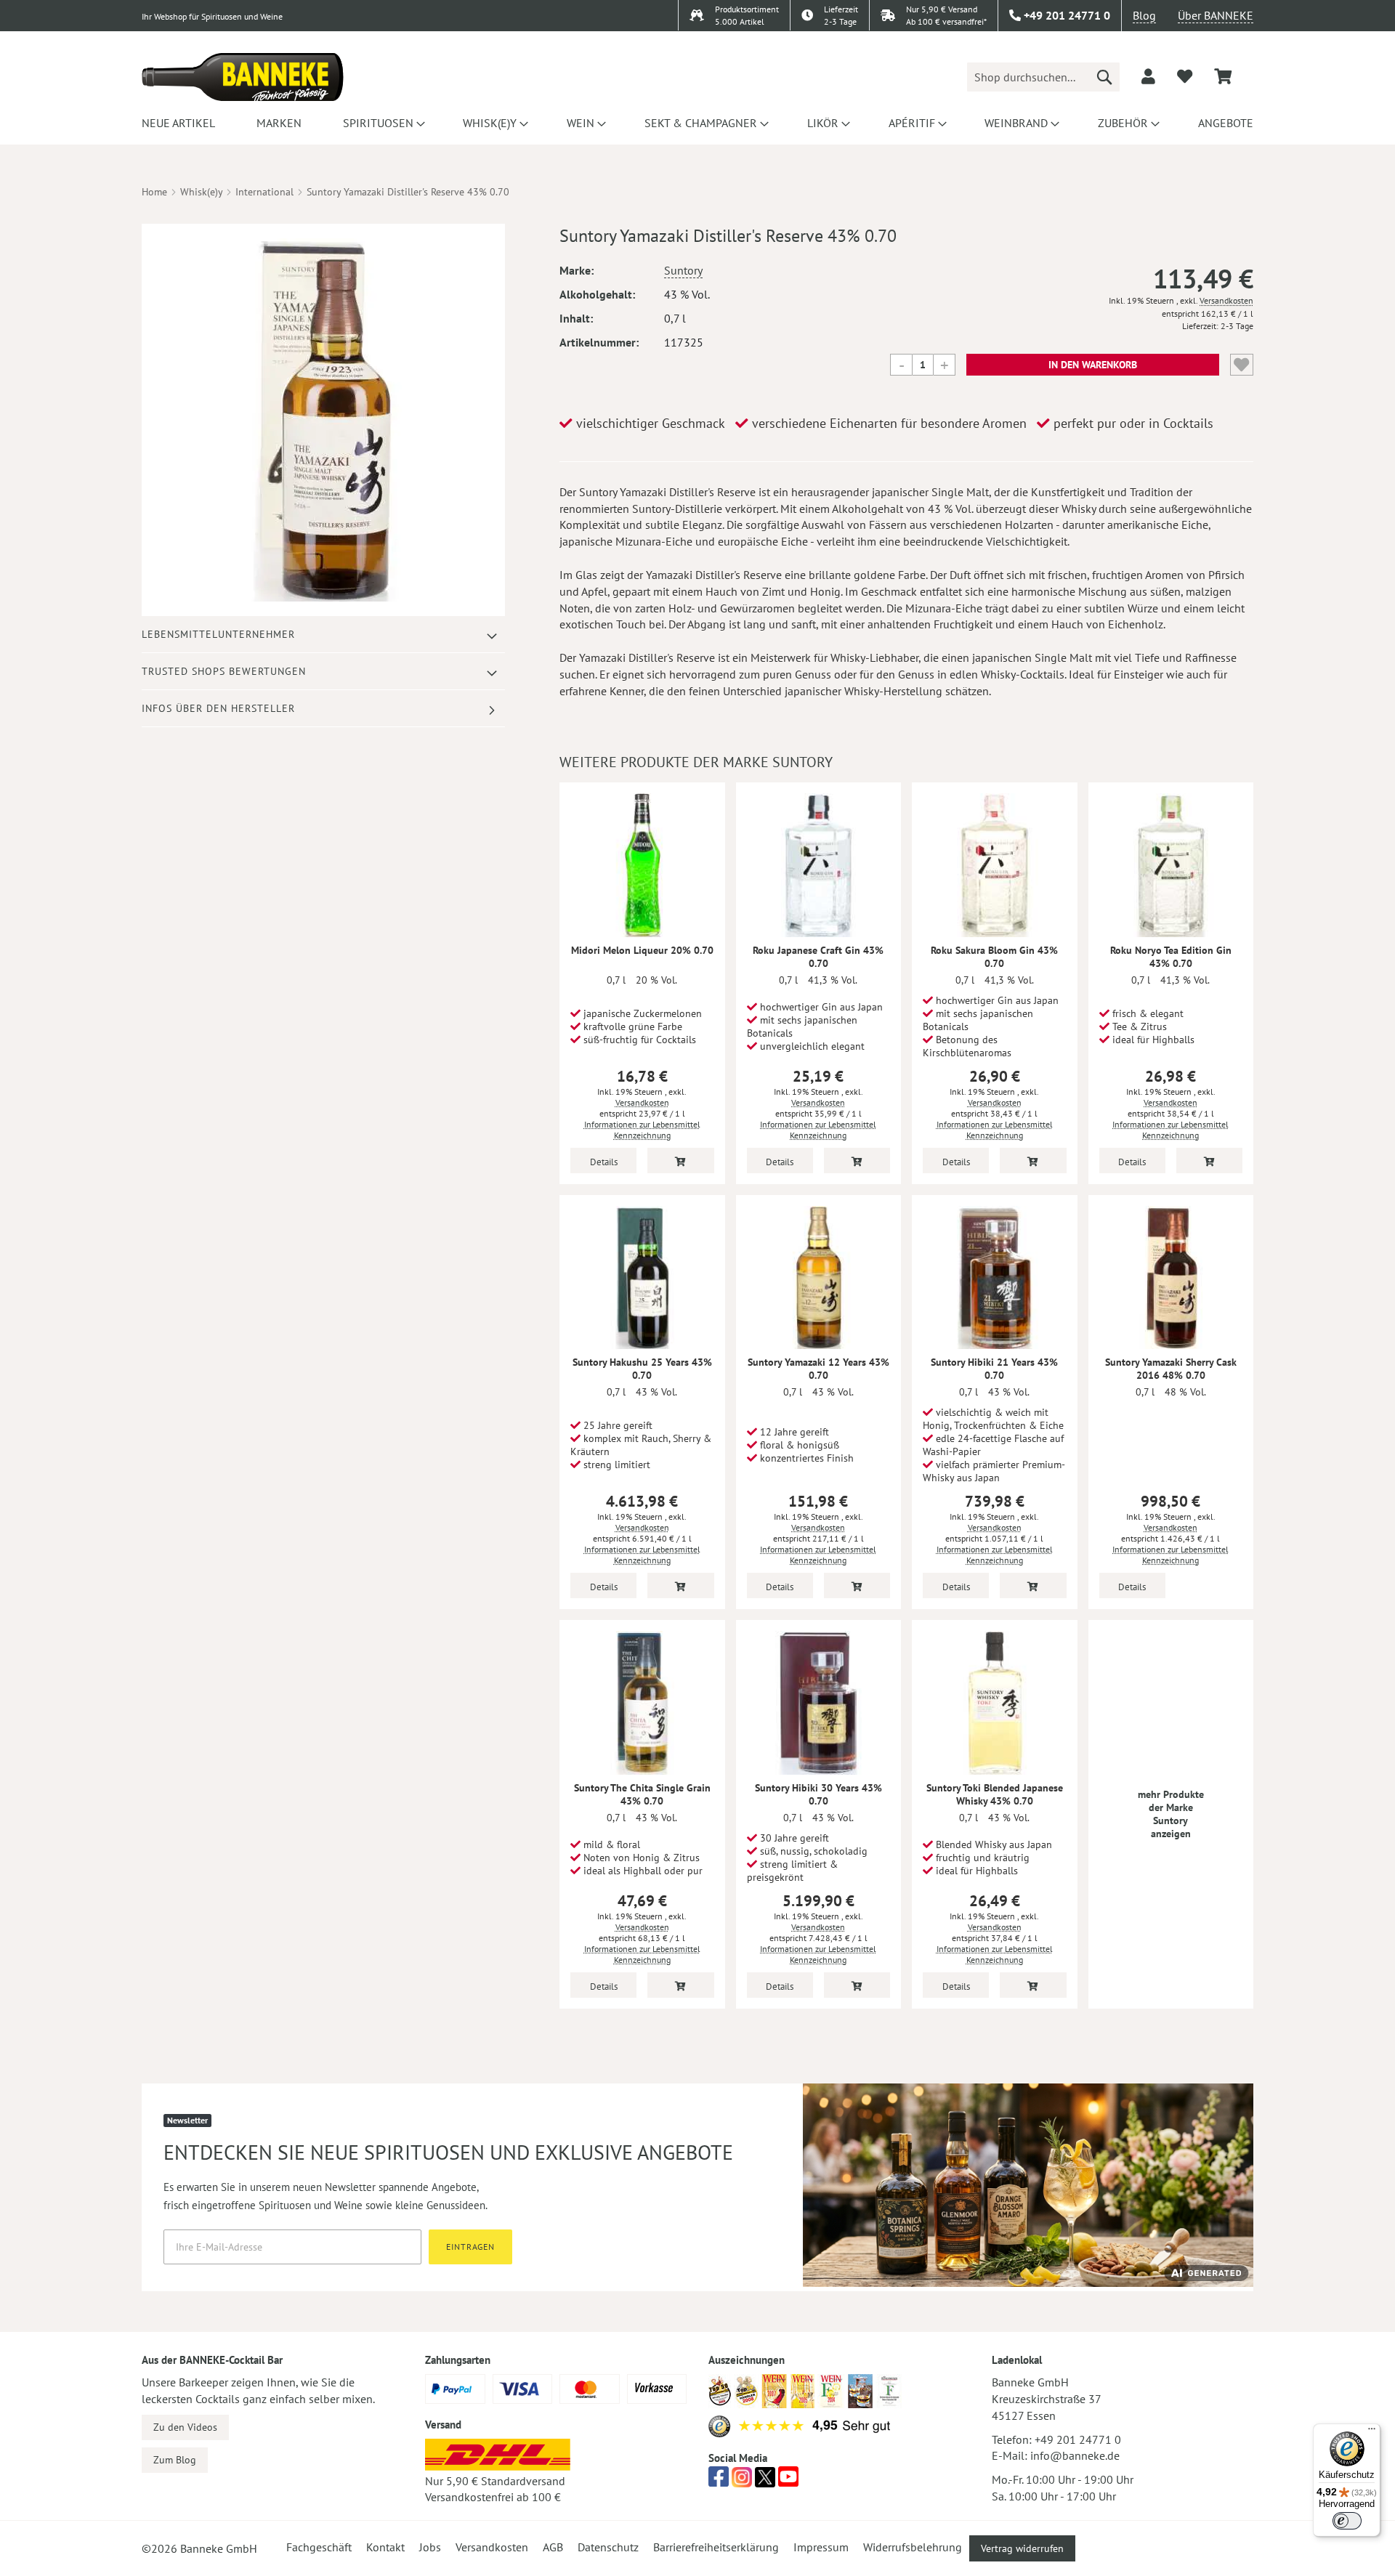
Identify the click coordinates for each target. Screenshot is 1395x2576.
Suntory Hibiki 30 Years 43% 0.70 (818, 1794)
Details (604, 1162)
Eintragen (470, 2247)
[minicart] (1223, 77)
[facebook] (719, 2481)
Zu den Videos (185, 2427)
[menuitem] (178, 123)
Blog (1144, 15)
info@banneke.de (1075, 2455)
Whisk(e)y (201, 192)
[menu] (697, 123)
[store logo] (243, 77)
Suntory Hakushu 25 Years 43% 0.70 (642, 1369)
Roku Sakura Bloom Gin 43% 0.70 (994, 957)
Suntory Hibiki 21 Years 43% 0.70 (994, 1369)
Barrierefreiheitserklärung (716, 2547)
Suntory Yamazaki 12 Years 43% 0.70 (818, 1369)
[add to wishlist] (1185, 76)
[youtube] (788, 2481)
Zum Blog (175, 2460)
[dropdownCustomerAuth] (1148, 76)
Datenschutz (608, 2547)
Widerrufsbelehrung (913, 2547)
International (264, 192)
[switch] (1347, 2521)
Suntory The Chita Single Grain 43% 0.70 (642, 1794)
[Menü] (1372, 2432)
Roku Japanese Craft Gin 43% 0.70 (818, 957)
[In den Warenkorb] (680, 1161)
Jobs (430, 2547)
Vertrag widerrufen (1022, 2548)
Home (154, 192)
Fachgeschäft (319, 2547)
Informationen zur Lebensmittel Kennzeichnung (642, 1130)
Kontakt (385, 2547)
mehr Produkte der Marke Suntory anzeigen (1171, 1814)
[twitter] (765, 2481)
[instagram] (742, 2481)
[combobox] (1043, 77)
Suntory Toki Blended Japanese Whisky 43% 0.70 (995, 1794)
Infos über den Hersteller (218, 708)
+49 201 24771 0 (1078, 2439)
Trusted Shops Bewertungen (224, 671)
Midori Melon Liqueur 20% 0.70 (642, 950)
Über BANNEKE (1216, 15)
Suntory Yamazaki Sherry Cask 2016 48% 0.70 (1171, 1369)
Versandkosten (1226, 300)
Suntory (683, 270)
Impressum (821, 2547)
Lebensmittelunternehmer (218, 634)
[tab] (323, 635)
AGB (553, 2547)
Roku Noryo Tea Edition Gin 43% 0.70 (1171, 957)
